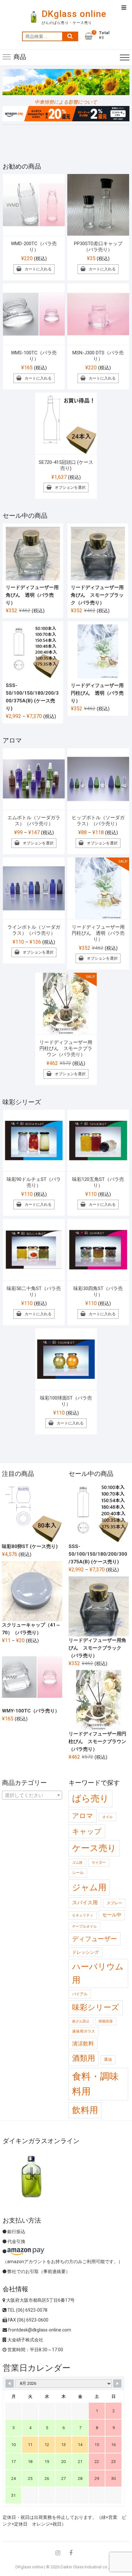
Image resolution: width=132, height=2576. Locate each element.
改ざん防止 (81, 2021)
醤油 (108, 2059)
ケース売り (94, 1848)
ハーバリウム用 (98, 1973)
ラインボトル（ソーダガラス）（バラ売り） (34, 930)
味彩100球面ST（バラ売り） (66, 1401)
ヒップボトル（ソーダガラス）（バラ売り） (98, 821)
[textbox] (32, 1795)
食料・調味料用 (95, 2084)
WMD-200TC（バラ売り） (34, 247)
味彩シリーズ (96, 2007)
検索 (70, 36)
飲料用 (85, 2110)
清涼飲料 (83, 2043)
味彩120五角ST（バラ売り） (98, 1182)
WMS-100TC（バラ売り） (34, 356)
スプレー (114, 1903)
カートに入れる (38, 269)
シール (78, 1873)
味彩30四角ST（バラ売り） (98, 1292)
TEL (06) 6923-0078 (27, 2310)
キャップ (87, 1831)
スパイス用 (85, 1903)
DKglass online (74, 14)
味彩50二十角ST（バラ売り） (34, 1292)
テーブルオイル (84, 1926)
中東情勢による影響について (66, 102)
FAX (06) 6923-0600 (28, 2320)
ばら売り (91, 1798)
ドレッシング (86, 1952)
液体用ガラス (84, 2031)
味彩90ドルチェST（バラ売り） (34, 1182)
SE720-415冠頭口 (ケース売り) (66, 465)
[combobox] (32, 1795)
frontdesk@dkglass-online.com (39, 2330)
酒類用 (84, 2058)
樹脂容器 (106, 2021)
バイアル (80, 1994)
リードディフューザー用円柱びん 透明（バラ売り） (98, 933)
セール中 (112, 1915)
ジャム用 (89, 1887)
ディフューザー (95, 1939)
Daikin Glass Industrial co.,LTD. (89, 2567)
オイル (107, 1817)
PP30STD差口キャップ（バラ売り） (98, 247)
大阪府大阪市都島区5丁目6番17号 (40, 2300)
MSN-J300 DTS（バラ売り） (98, 356)
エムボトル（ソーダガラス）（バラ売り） (34, 821)
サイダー (99, 1863)
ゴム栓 (77, 1863)
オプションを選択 (70, 487)
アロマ (83, 1816)
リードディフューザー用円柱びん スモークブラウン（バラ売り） (66, 1048)
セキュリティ (83, 1915)
